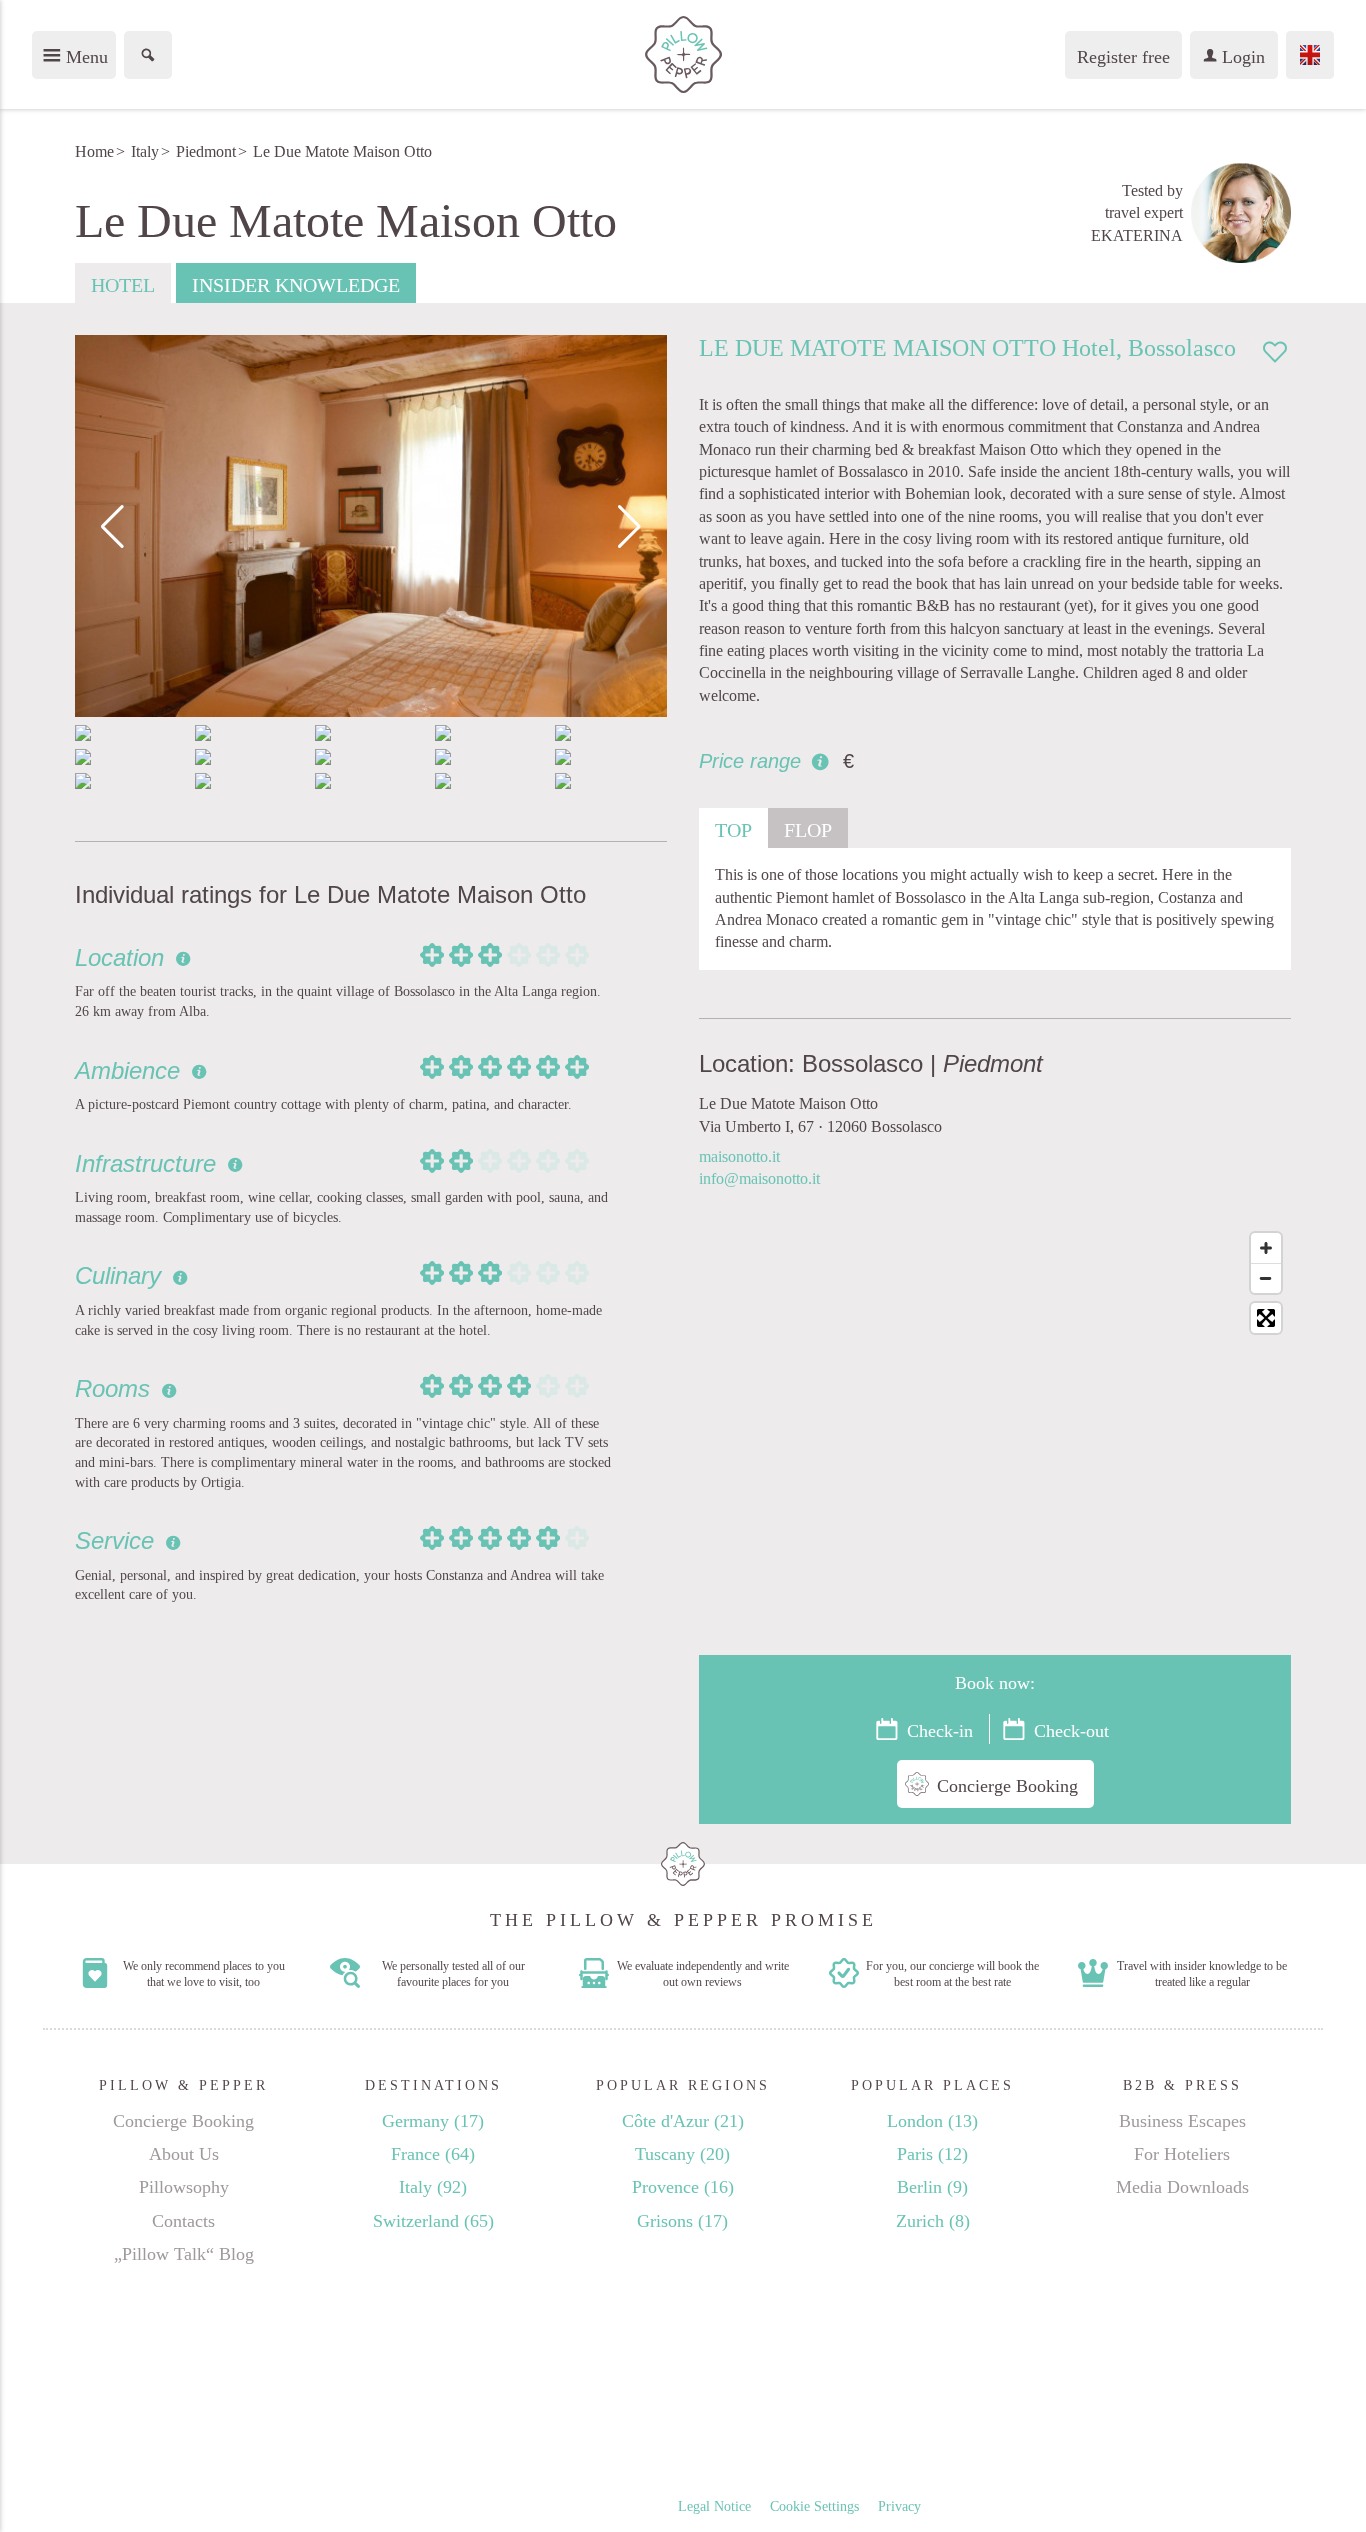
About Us (184, 2154)
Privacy (899, 2506)
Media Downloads (1182, 2187)
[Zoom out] (1266, 1278)
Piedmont (206, 151)
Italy (145, 151)
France (433, 2154)
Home (94, 151)
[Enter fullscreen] (1266, 1318)
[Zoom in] (1266, 1248)
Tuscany (682, 2154)
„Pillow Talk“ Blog (184, 2254)
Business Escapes (1182, 2121)
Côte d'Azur (683, 2121)
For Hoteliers (1182, 2154)
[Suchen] (148, 55)
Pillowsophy (184, 2187)
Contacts (183, 2221)
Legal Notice (714, 2506)
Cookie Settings (814, 2506)
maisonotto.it (739, 1156)
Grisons (682, 2221)
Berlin (932, 2187)
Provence (683, 2187)
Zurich (933, 2221)
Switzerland (433, 2221)
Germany (433, 2121)
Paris (932, 2154)
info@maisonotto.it (759, 1178)
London (932, 2121)
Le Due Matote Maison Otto (342, 151)
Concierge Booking (183, 2121)
